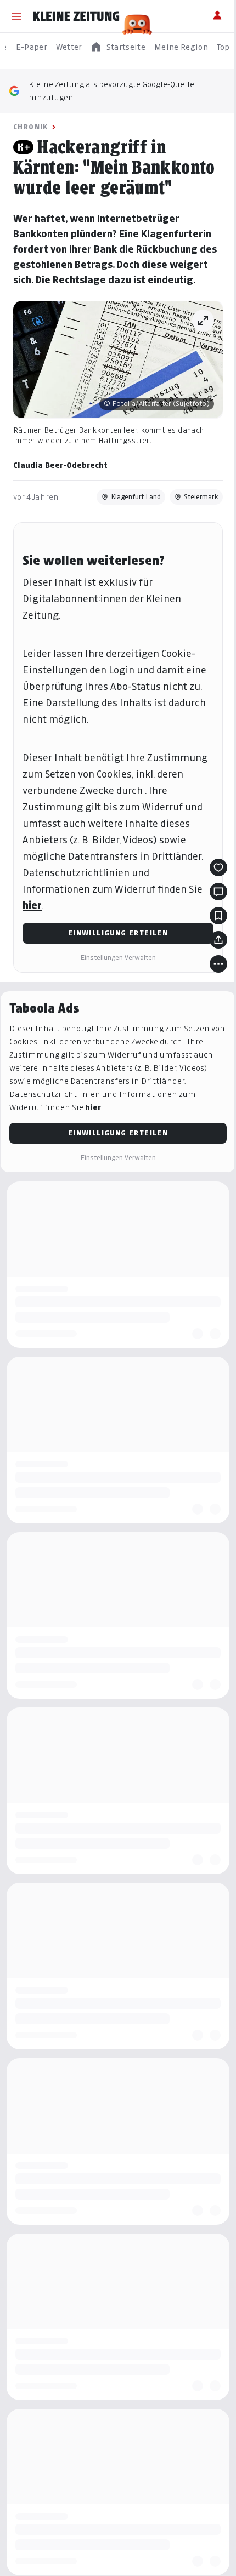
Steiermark (193, 527)
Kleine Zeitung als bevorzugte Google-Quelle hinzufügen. (111, 91)
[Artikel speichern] (210, 947)
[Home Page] (76, 16)
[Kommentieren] (210, 923)
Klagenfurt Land (128, 527)
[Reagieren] (210, 899)
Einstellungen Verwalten (114, 989)
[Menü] (16, 16)
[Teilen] (210, 971)
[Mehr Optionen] (210, 995)
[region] (118, 47)
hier (32, 937)
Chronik (31, 127)
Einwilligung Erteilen (114, 964)
